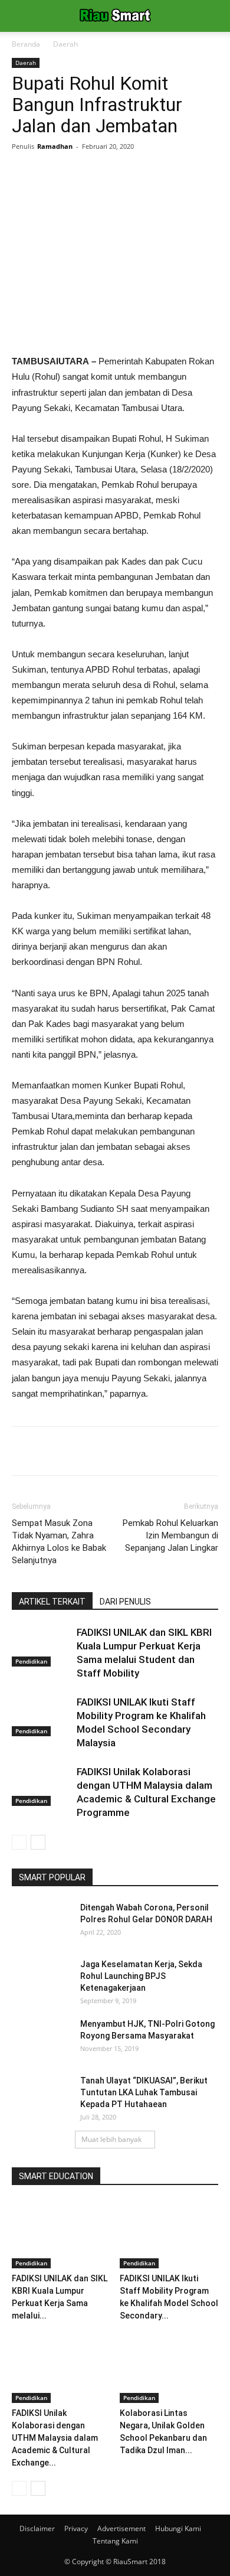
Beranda (26, 44)
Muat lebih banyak (111, 2139)
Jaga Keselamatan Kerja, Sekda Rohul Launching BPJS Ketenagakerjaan (141, 1976)
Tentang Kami (115, 2541)
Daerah (65, 44)
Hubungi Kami (178, 2528)
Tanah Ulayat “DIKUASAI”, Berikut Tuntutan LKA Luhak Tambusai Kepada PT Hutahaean (144, 2092)
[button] (213, 16)
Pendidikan (31, 1661)
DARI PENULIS (125, 1602)
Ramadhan (55, 146)
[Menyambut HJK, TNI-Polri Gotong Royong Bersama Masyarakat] (41, 2039)
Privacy (76, 2528)
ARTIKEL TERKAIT (52, 1602)
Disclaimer (37, 2528)
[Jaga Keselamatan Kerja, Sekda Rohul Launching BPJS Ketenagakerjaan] (41, 1979)
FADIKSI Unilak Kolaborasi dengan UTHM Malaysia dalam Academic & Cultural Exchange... (55, 2438)
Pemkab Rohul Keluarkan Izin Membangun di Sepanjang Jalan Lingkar (170, 1535)
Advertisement (121, 2528)
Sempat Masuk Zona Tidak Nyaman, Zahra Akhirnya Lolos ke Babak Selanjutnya (59, 1542)
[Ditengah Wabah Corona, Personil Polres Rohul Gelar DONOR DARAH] (41, 1922)
